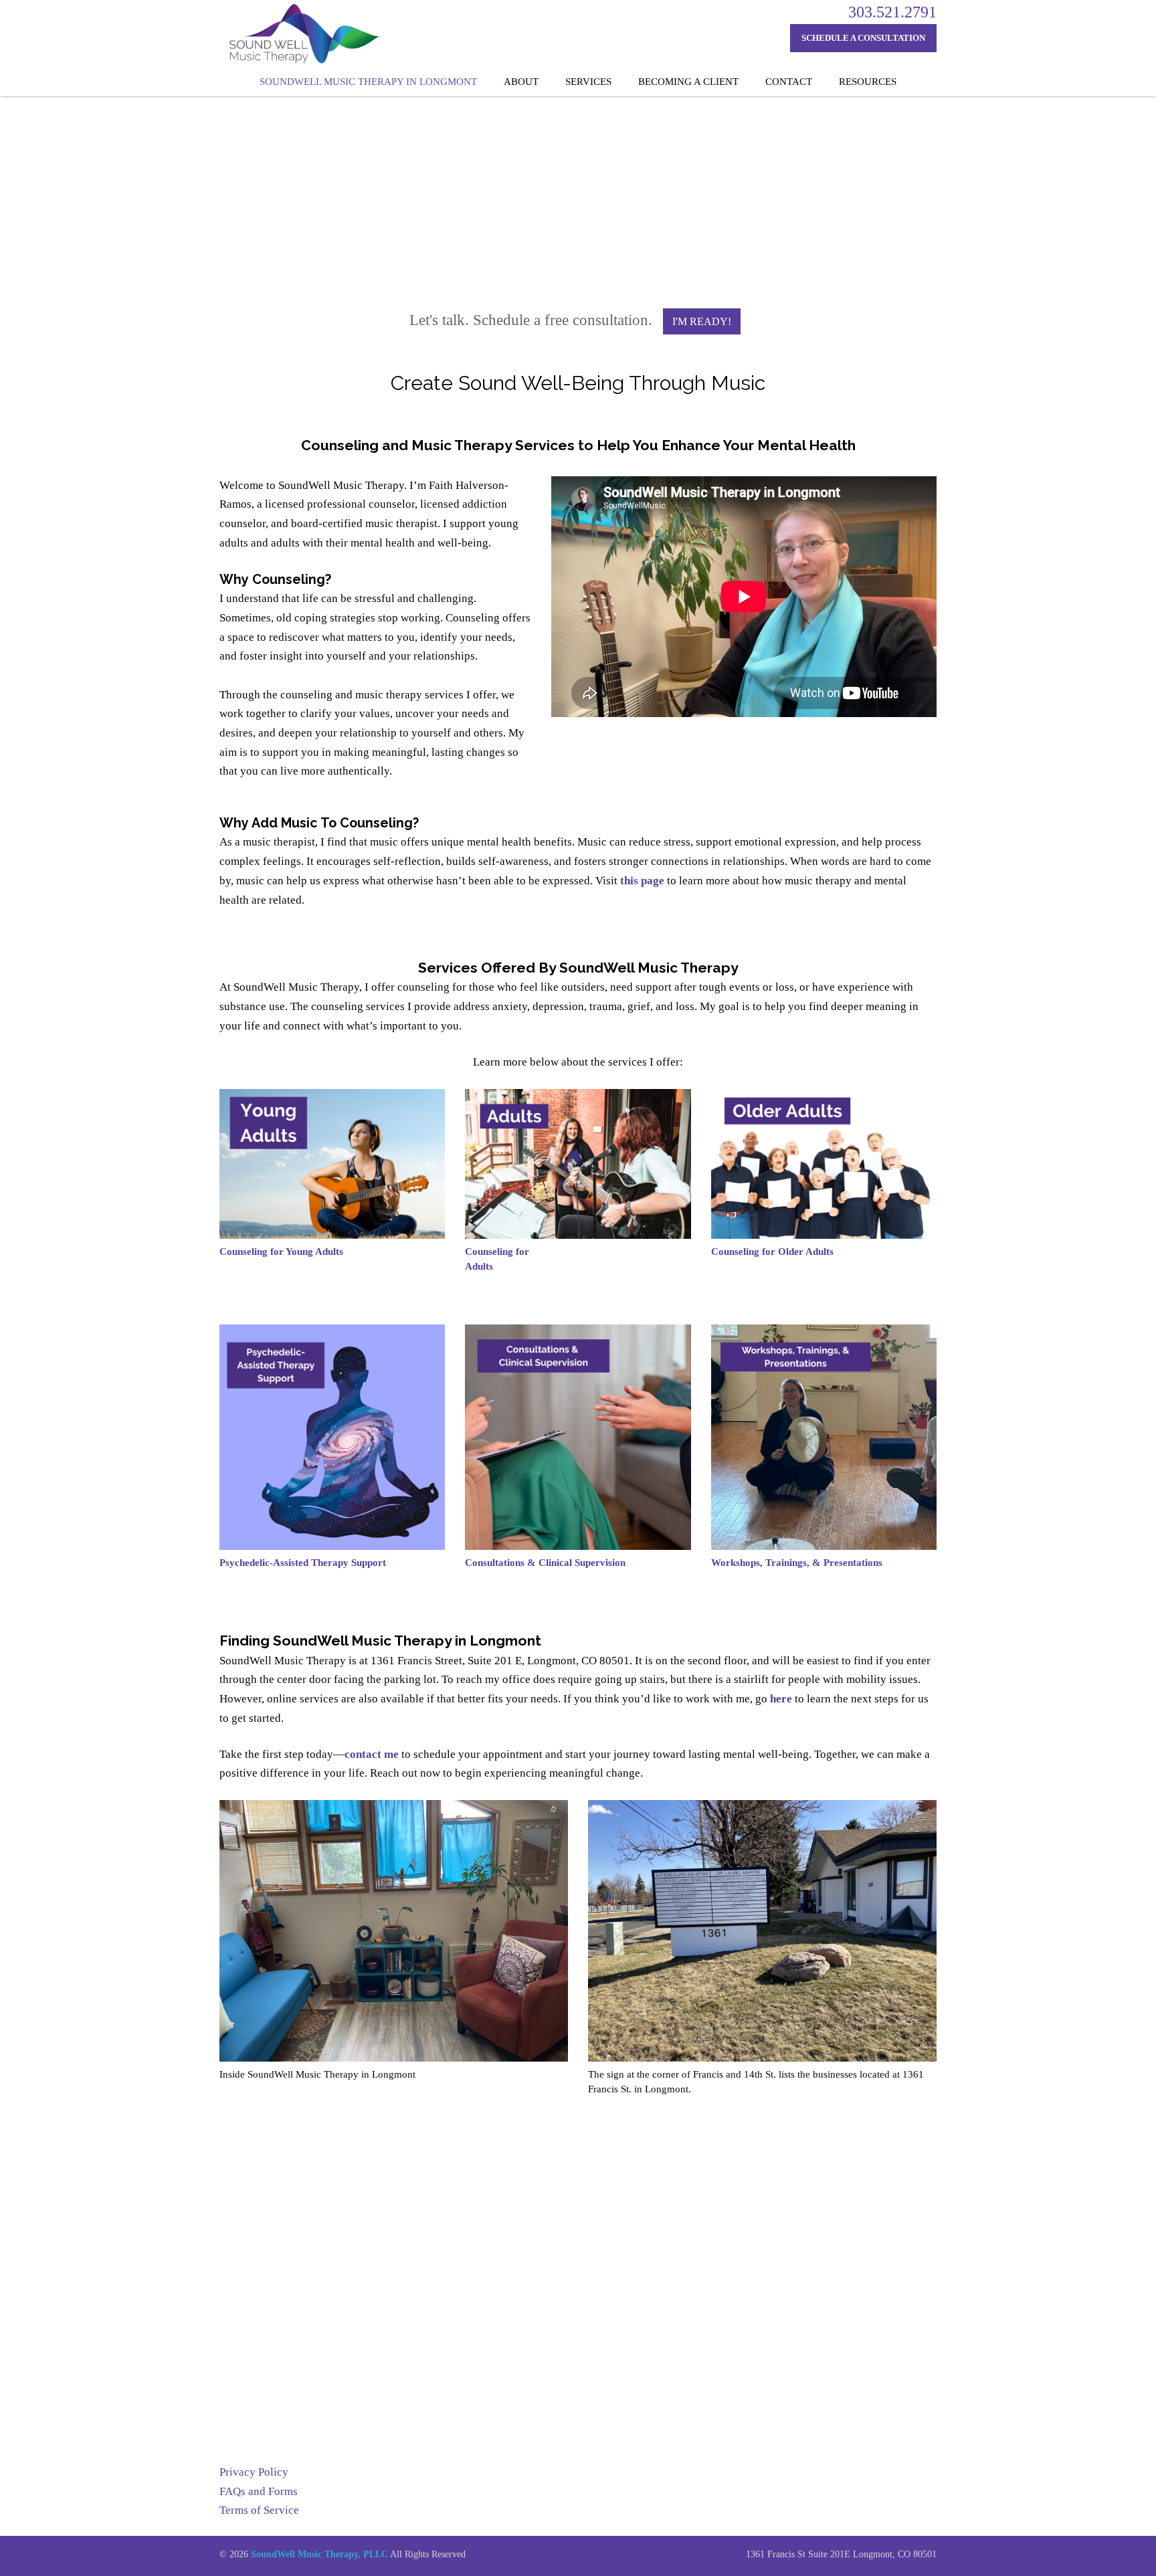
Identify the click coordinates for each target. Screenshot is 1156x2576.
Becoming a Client (688, 82)
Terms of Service (259, 2510)
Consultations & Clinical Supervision (545, 1563)
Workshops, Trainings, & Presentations (797, 1563)
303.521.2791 (892, 12)
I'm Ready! (702, 321)
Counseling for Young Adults (281, 1252)
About (521, 82)
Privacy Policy (254, 2472)
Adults (479, 1266)
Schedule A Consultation (863, 38)
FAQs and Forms (259, 2491)
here (781, 1699)
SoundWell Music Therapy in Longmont (368, 82)
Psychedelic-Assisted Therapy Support (303, 1563)
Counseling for (497, 1252)
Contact (789, 82)
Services (588, 82)
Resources (868, 82)
